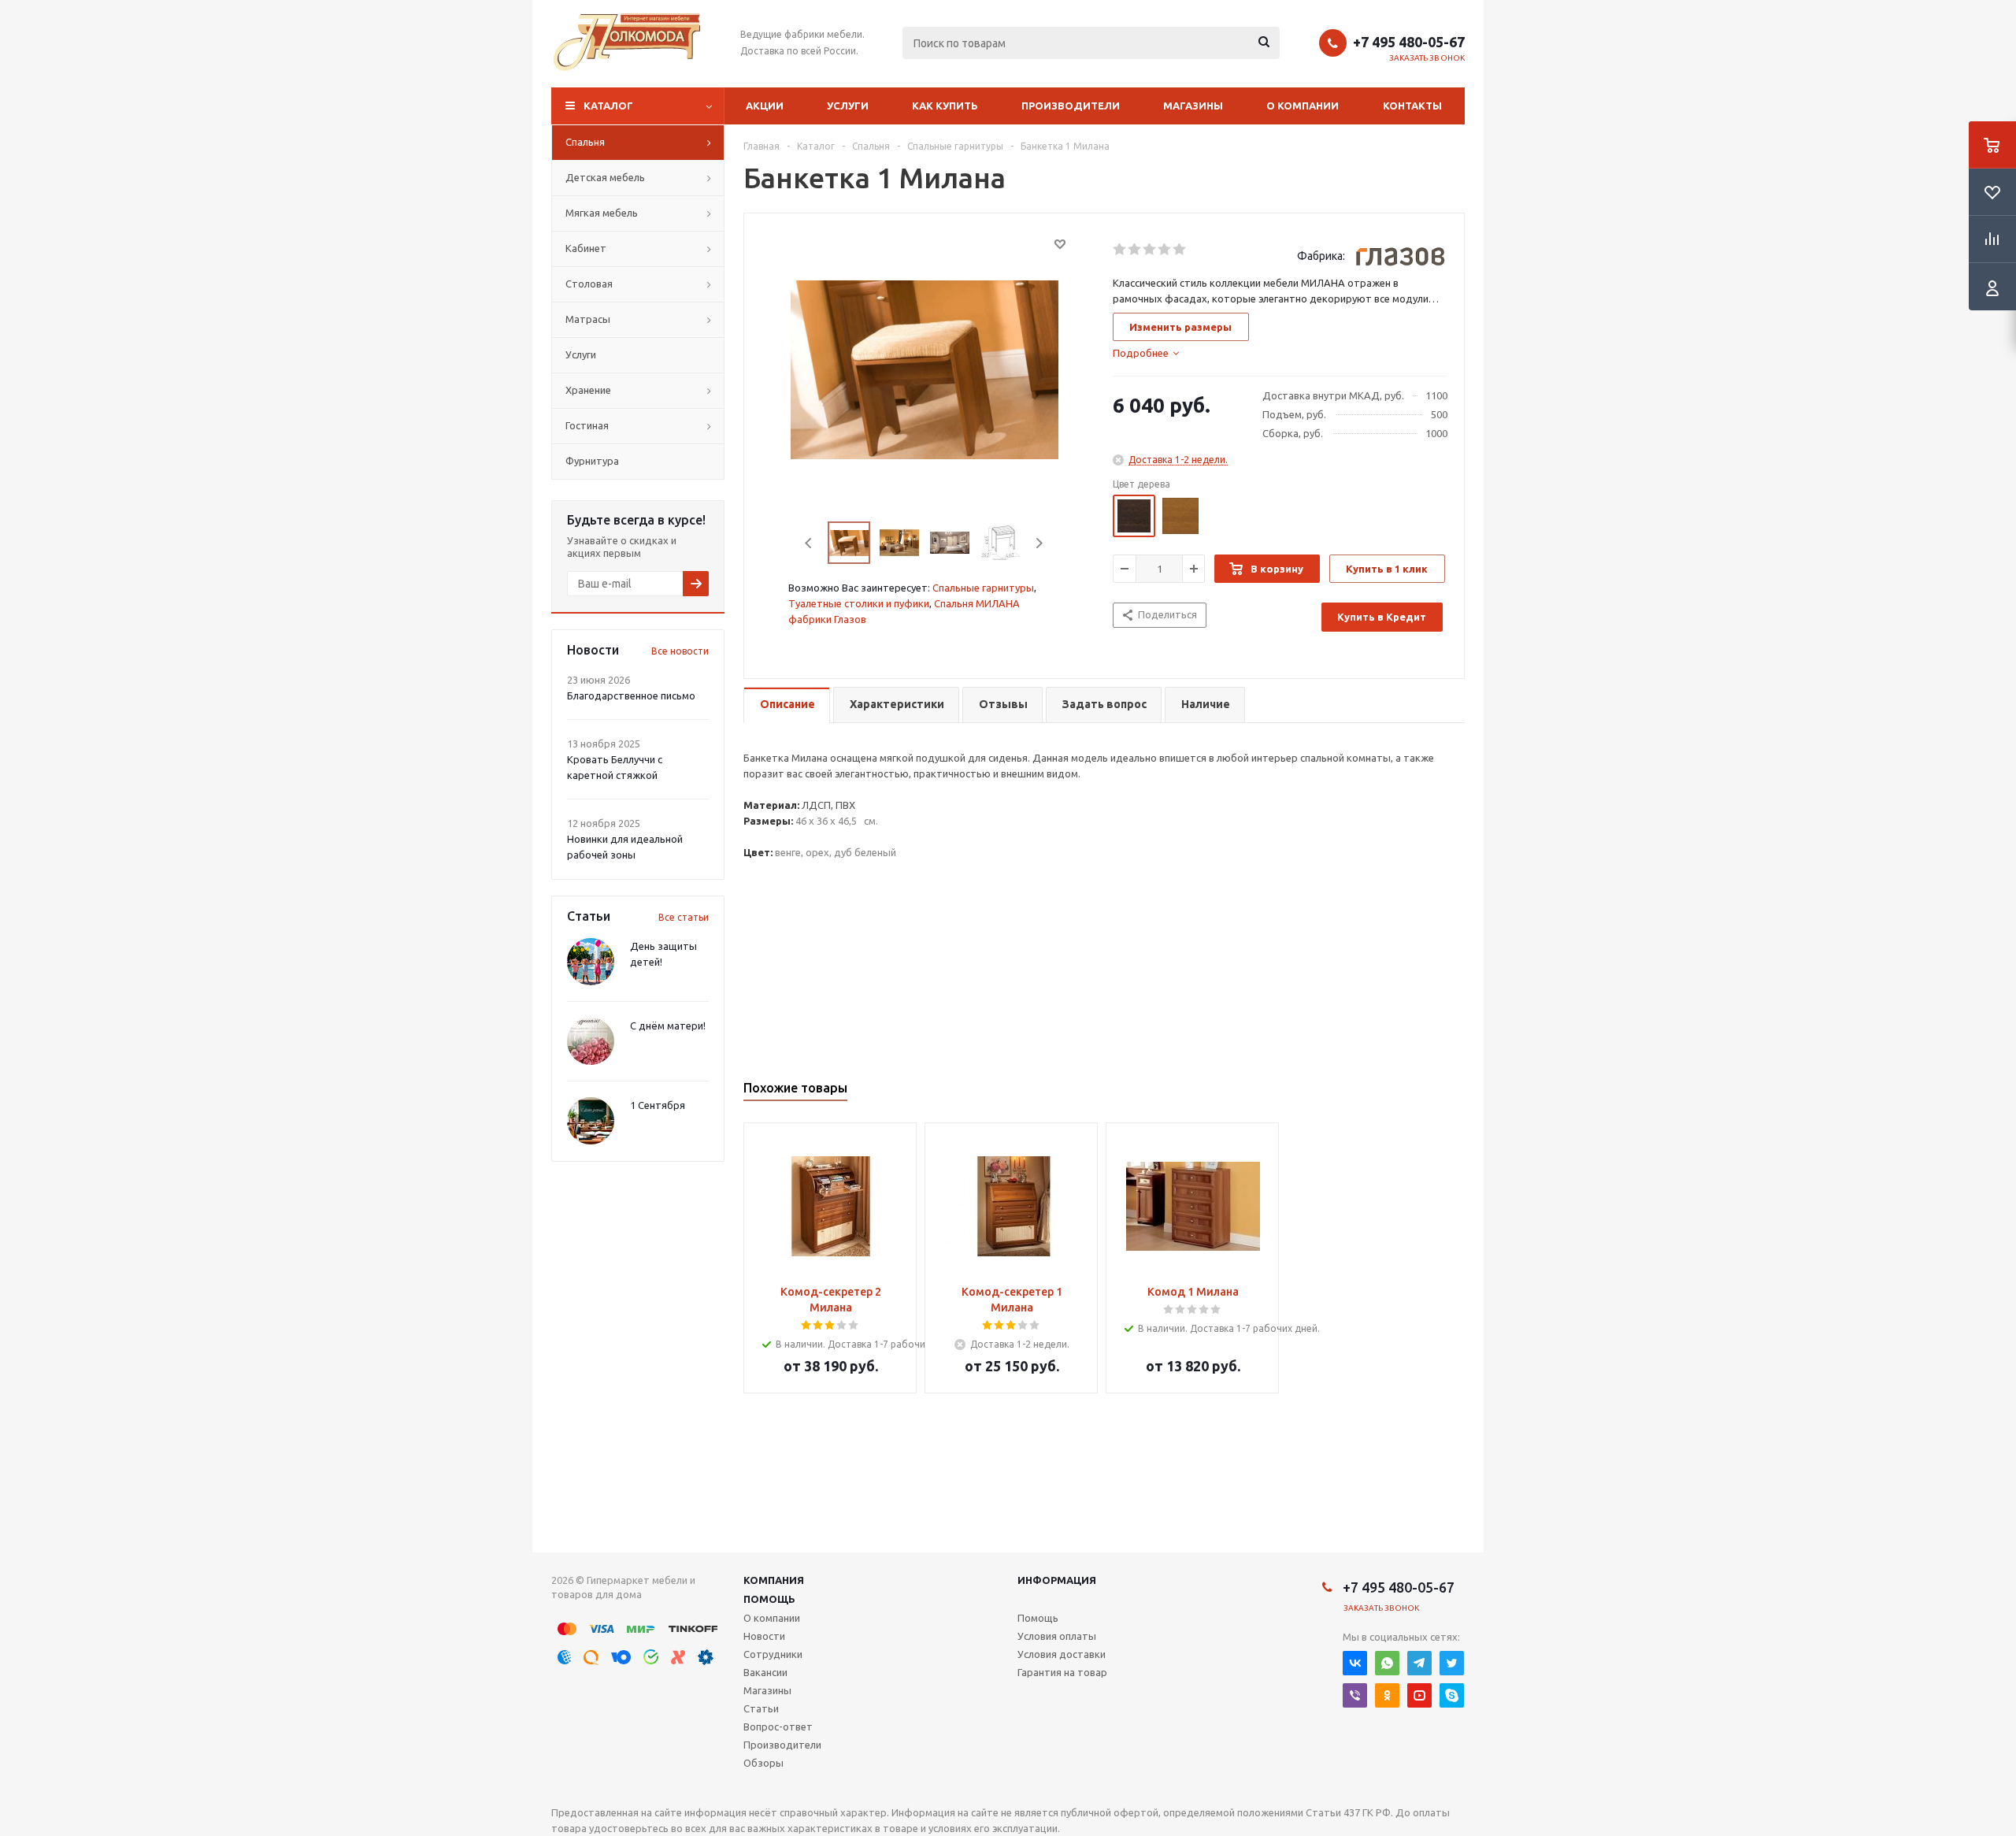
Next (1039, 543)
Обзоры (763, 1763)
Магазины (1193, 106)
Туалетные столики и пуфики (859, 603)
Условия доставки (1062, 1654)
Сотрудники (773, 1654)
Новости (764, 1636)
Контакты (1412, 106)
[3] (1150, 250)
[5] (1180, 250)
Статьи (761, 1708)
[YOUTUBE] (1419, 1695)
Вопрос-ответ (778, 1727)
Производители (1071, 106)
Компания (774, 1580)
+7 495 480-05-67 (1409, 42)
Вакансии (765, 1672)
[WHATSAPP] (1387, 1663)
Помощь (769, 1599)
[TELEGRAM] (1419, 1663)
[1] (1120, 250)
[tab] (1146, 353)
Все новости (680, 651)
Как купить (945, 106)
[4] (1165, 250)
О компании (1303, 106)
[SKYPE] (1452, 1695)
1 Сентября (658, 1105)
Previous (809, 543)
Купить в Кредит (1382, 617)
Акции (765, 106)
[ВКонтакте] (1355, 1663)
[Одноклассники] (1387, 1695)
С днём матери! (668, 1026)
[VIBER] (1355, 1695)
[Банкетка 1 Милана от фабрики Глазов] (925, 369)
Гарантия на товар (1062, 1672)
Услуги (848, 106)
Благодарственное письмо (631, 695)
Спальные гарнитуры (983, 588)
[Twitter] (1452, 1663)
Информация (1057, 1580)
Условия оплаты (1057, 1636)
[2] (1135, 250)
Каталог (608, 106)
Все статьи (684, 917)
